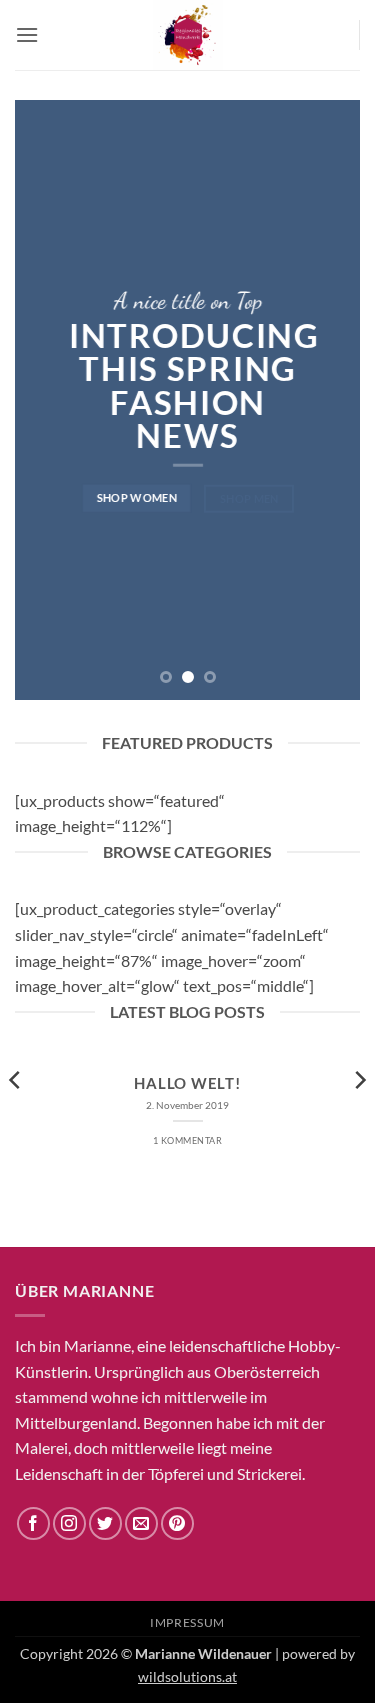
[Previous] (16, 1119)
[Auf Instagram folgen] (69, 1523)
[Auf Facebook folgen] (33, 1523)
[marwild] (188, 35)
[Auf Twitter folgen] (105, 1523)
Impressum (187, 1622)
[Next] (359, 1119)
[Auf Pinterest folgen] (177, 1523)
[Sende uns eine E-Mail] (141, 1523)
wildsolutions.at (187, 1676)
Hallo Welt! (187, 1083)
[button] (27, 34)
